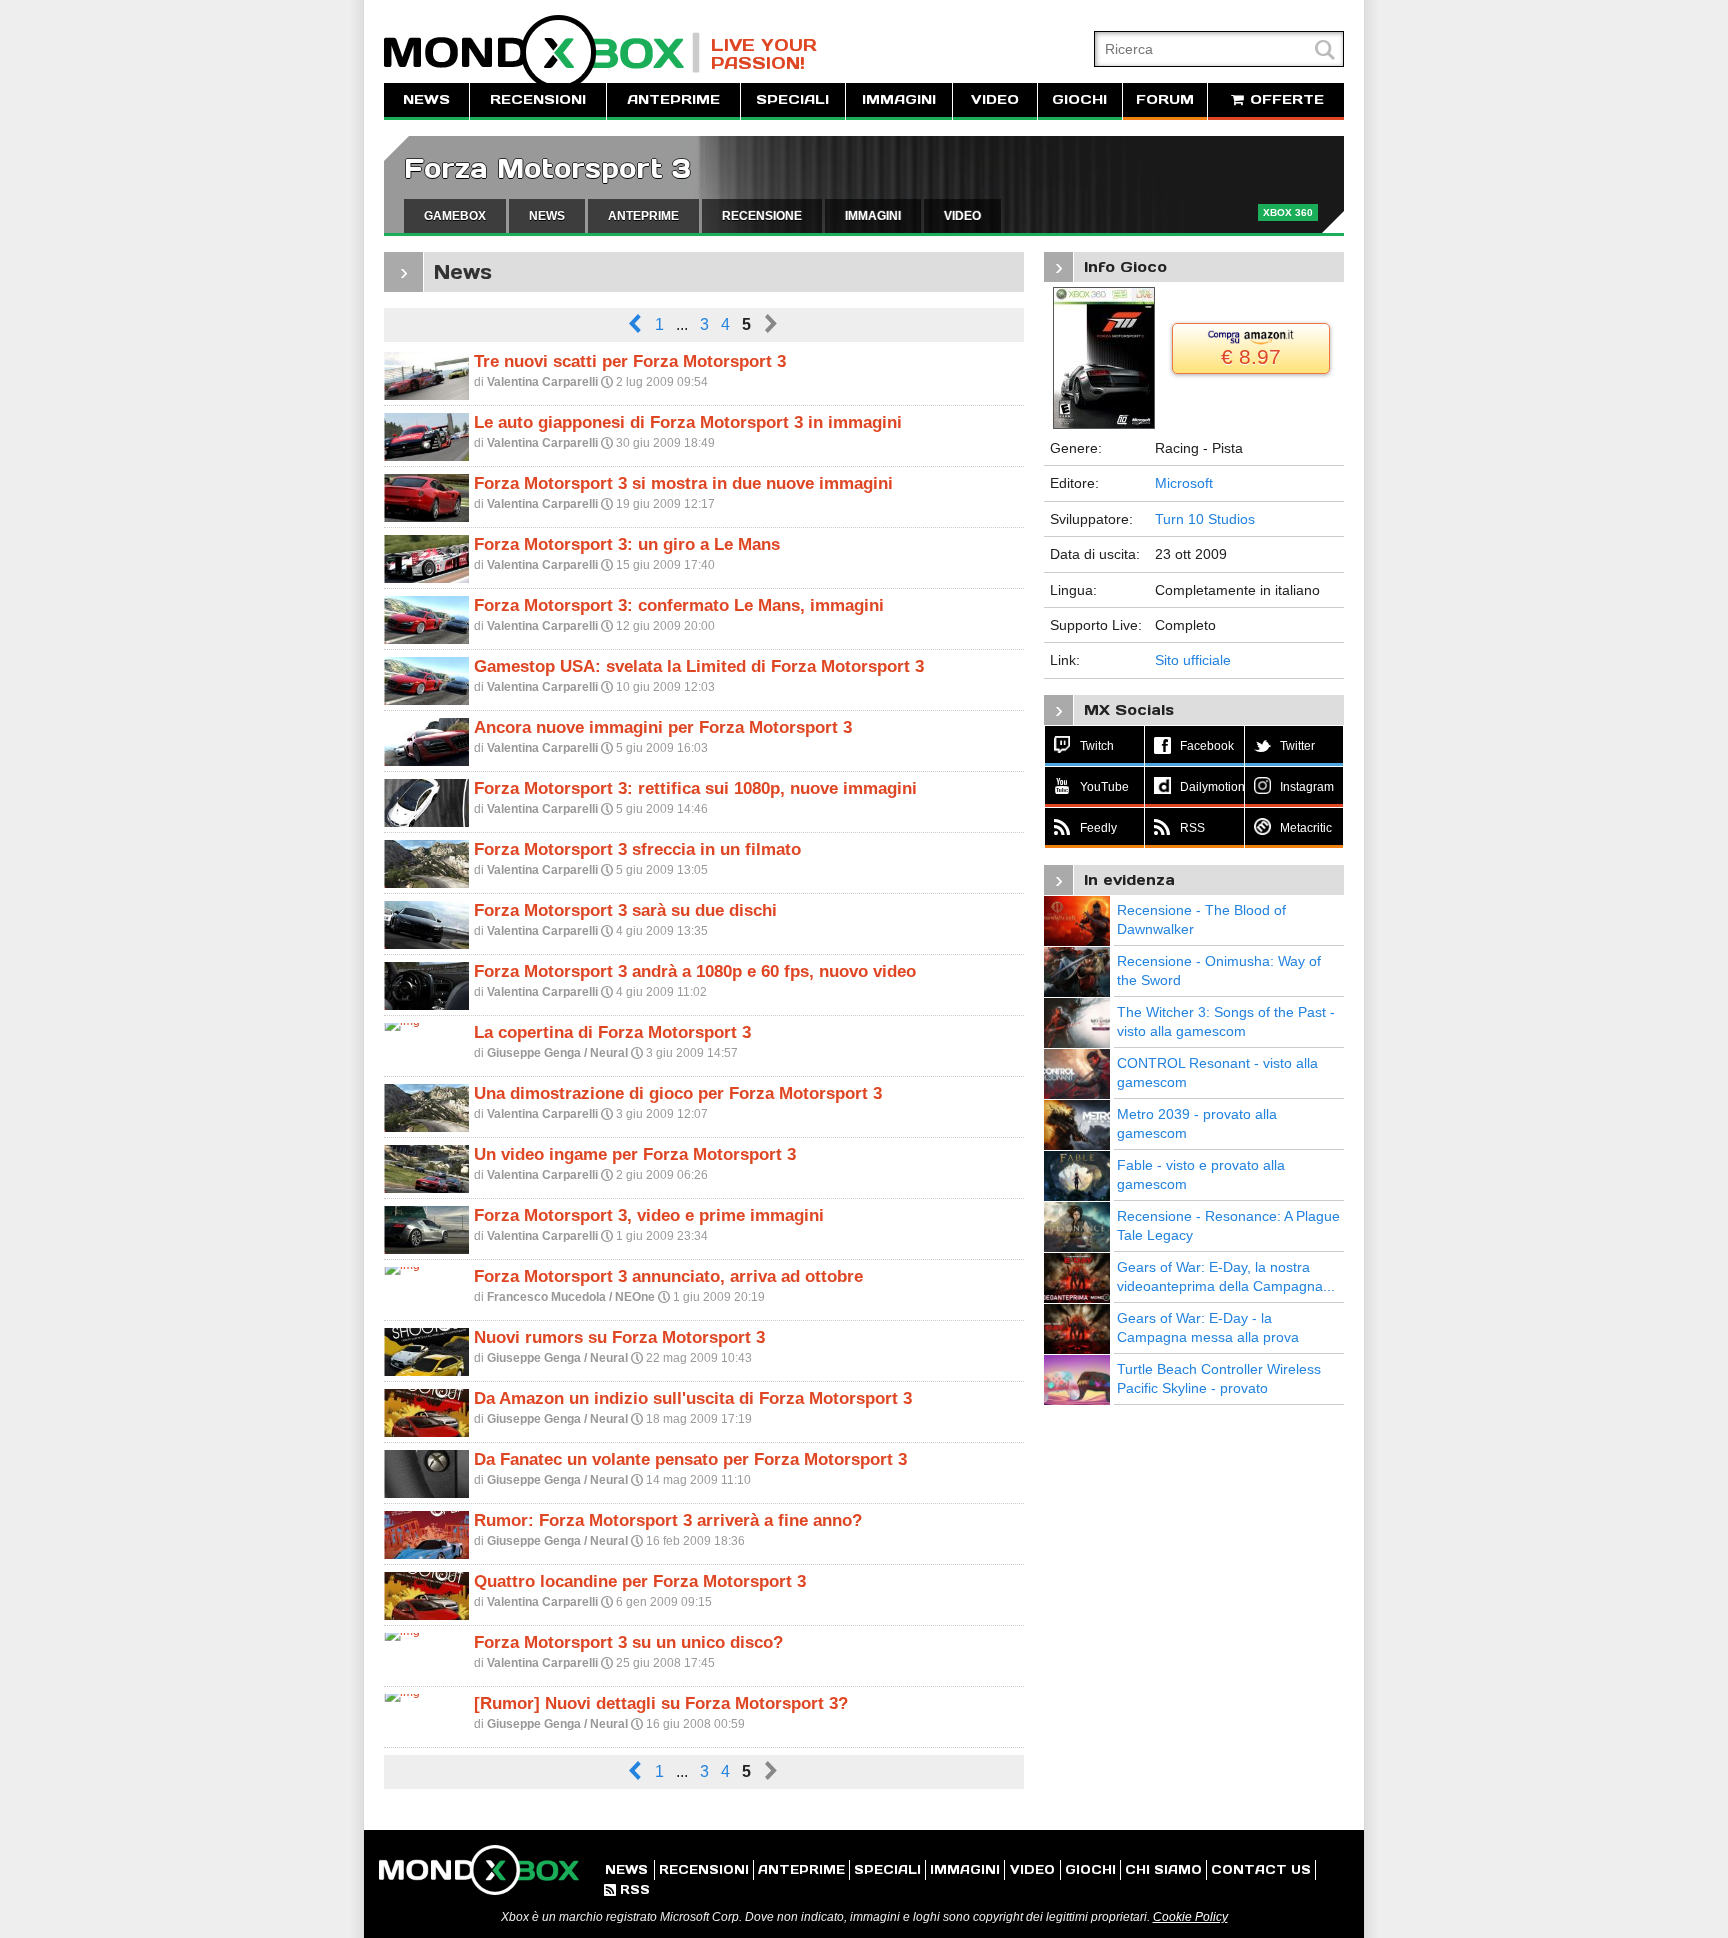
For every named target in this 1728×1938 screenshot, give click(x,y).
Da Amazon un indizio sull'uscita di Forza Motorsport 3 (693, 1398)
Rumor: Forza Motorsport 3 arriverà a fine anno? (668, 1520)
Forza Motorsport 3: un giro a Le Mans (627, 544)
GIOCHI (1079, 99)
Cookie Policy (1190, 1917)
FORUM (1165, 99)
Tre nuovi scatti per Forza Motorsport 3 (630, 361)
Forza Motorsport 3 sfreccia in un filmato (637, 849)
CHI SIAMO (1163, 1869)
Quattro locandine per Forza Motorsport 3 (640, 1581)
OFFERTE (1284, 99)
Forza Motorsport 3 (547, 168)
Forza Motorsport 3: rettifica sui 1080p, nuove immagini (695, 788)
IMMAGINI (899, 99)
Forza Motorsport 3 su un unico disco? (628, 1642)
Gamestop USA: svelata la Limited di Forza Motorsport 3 (699, 666)
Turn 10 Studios (1205, 519)
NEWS (426, 99)
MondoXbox (542, 52)
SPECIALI (792, 99)
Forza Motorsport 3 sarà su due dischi (625, 910)
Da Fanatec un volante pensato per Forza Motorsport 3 (690, 1459)
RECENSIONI (538, 99)
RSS (627, 1889)
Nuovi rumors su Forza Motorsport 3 (619, 1337)
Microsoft (1184, 483)
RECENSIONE (762, 216)
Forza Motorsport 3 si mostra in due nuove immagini (683, 483)
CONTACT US (1261, 1869)
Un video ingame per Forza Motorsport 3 (635, 1154)
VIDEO (995, 99)
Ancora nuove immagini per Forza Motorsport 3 (663, 727)
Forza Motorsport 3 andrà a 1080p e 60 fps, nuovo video (695, 971)
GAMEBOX (455, 216)
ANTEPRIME (673, 99)
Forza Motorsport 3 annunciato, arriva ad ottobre (668, 1276)
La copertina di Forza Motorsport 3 (612, 1032)
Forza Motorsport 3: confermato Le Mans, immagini (679, 605)
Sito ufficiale (1193, 660)
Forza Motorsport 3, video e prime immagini (649, 1215)
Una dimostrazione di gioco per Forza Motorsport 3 (678, 1093)
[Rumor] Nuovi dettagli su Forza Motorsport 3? (661, 1703)
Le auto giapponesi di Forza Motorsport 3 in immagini (688, 422)
